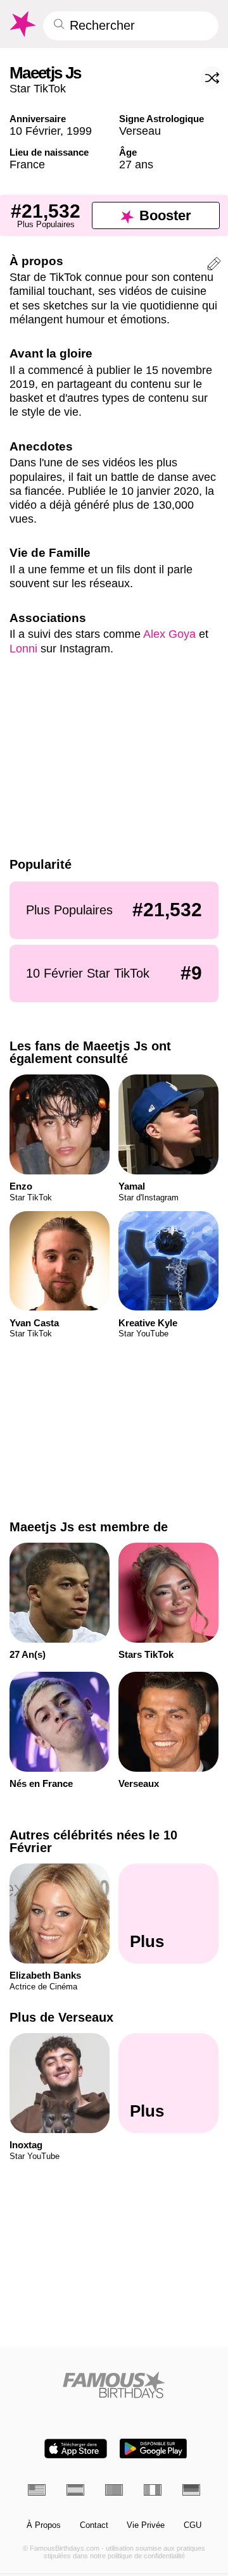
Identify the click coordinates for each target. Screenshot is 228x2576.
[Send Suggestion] (214, 266)
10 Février (35, 131)
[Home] (114, 2385)
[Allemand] (191, 2490)
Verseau (140, 131)
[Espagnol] (75, 2490)
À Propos (44, 2525)
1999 (79, 131)
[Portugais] (114, 2490)
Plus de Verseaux (61, 2017)
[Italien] (153, 2490)
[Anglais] (37, 2490)
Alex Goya (169, 634)
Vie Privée (146, 2525)
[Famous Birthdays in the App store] (76, 2448)
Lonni (23, 648)
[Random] (212, 78)
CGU (193, 2525)
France (27, 164)
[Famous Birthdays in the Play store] (153, 2448)
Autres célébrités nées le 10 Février (93, 1841)
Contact (94, 2525)
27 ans (136, 164)
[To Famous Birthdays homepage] (22, 24)
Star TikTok (38, 88)
